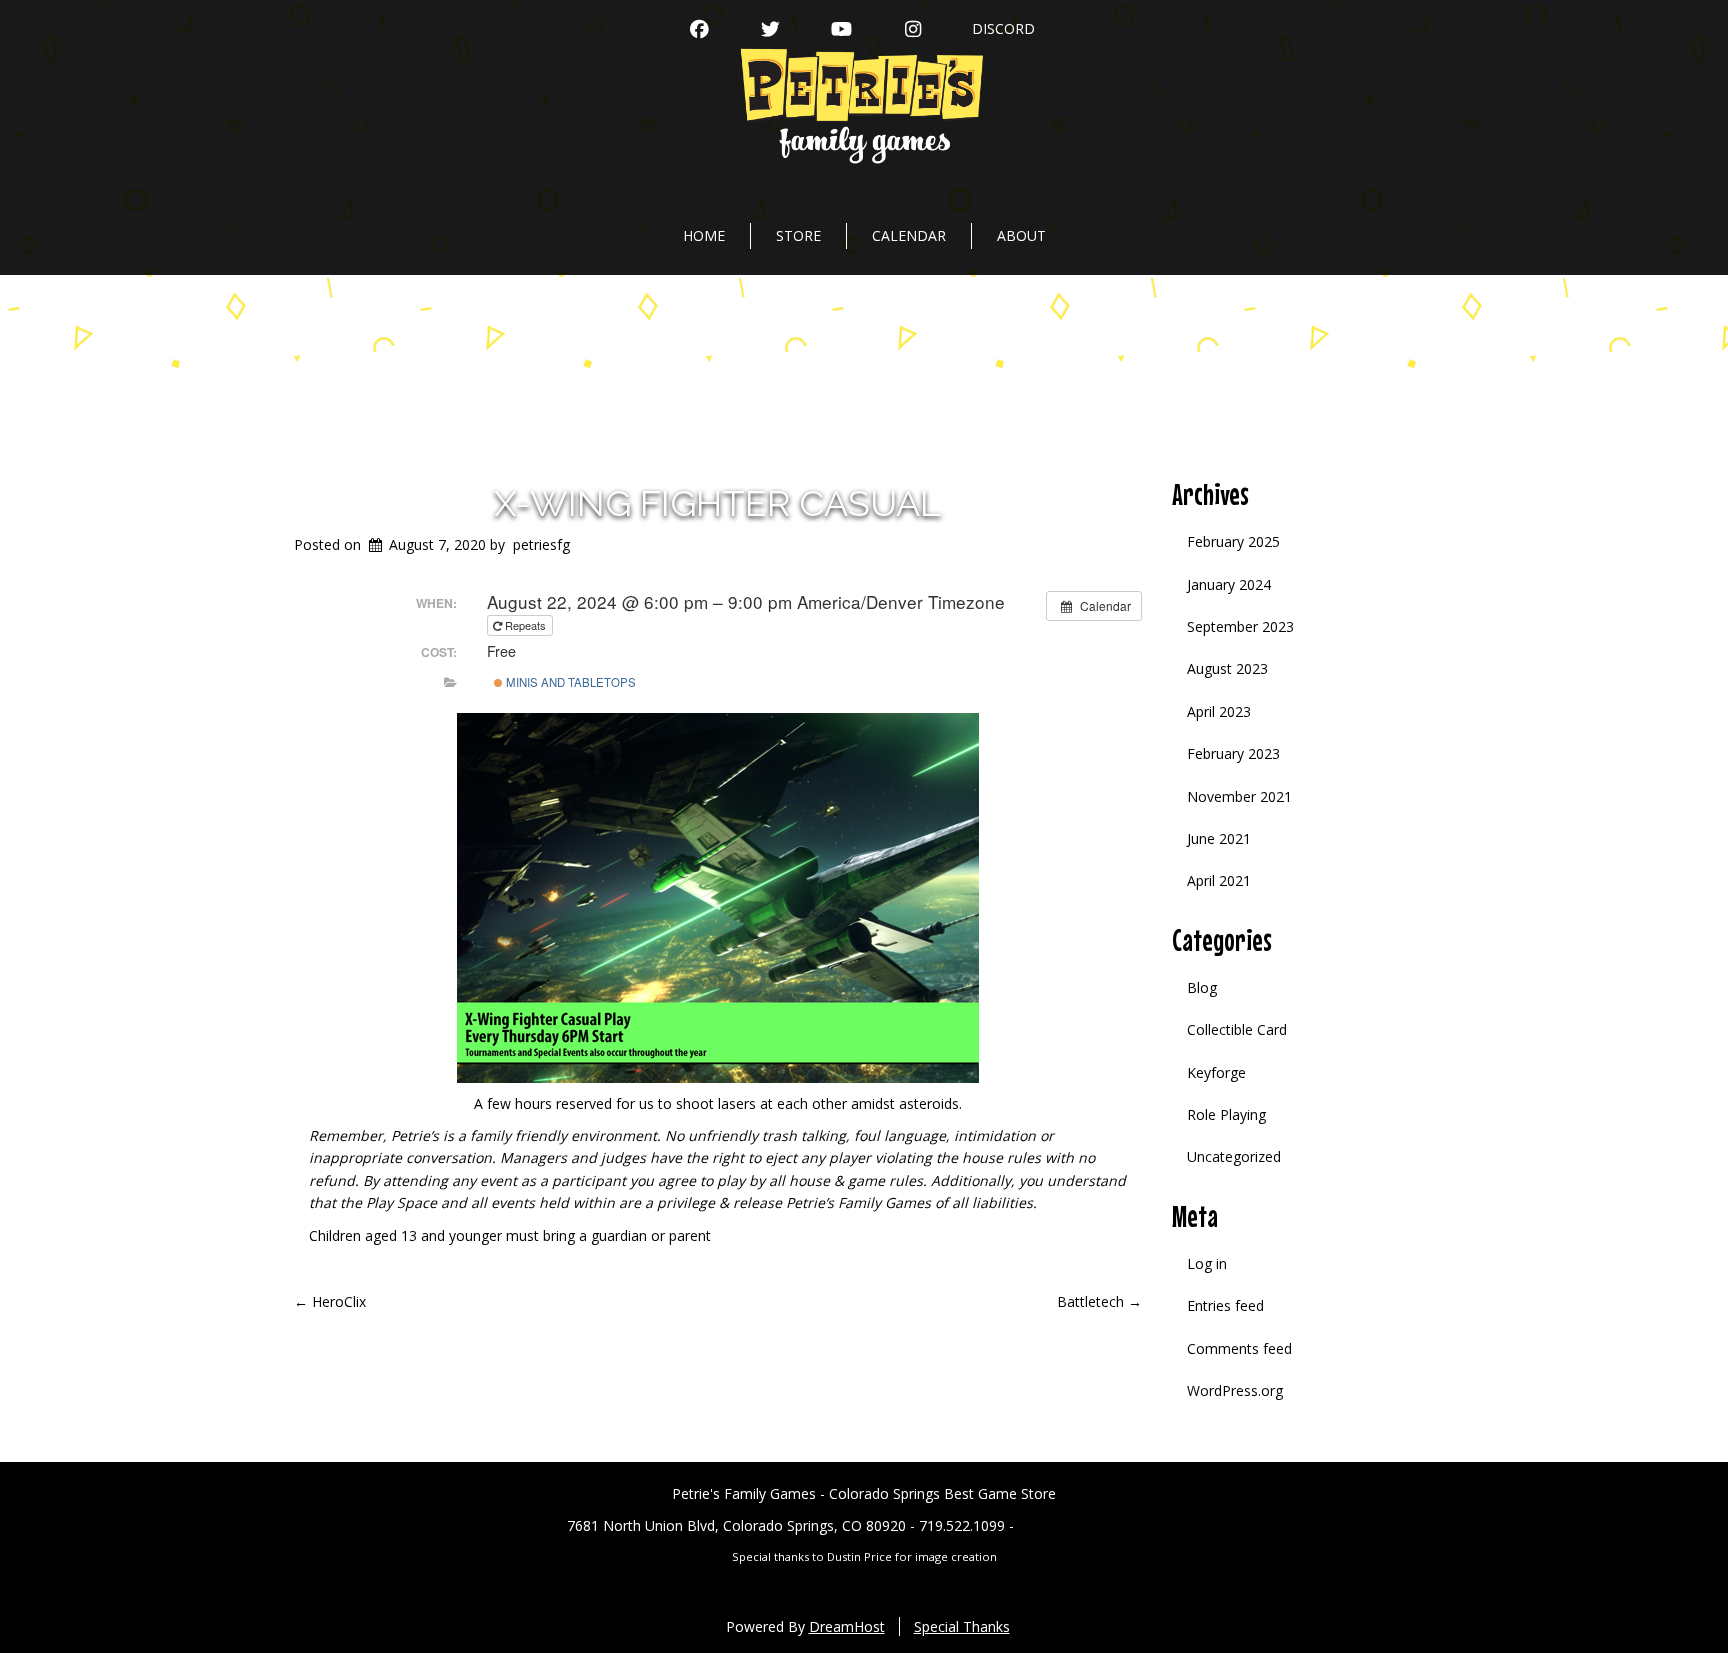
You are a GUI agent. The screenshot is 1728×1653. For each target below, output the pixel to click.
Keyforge (1216, 1072)
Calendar (909, 235)
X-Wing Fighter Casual (717, 503)
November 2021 (1239, 796)
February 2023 (1233, 753)
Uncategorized (1234, 1156)
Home (704, 235)
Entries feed (1225, 1305)
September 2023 (1240, 626)
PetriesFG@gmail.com (1089, 1525)
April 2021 (1219, 880)
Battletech (1099, 1301)
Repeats (525, 625)
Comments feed (1239, 1348)
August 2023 (1227, 668)
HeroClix (330, 1301)
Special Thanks (962, 1626)
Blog (1202, 987)
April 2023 (1219, 711)
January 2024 (1229, 584)
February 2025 (1233, 541)
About (1021, 235)
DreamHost (847, 1626)
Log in (1207, 1263)
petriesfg (541, 544)
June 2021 (1219, 838)
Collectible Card (1237, 1029)
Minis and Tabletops (569, 682)
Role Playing (1226, 1114)
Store (798, 235)
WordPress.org (1235, 1390)
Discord (1003, 28)
